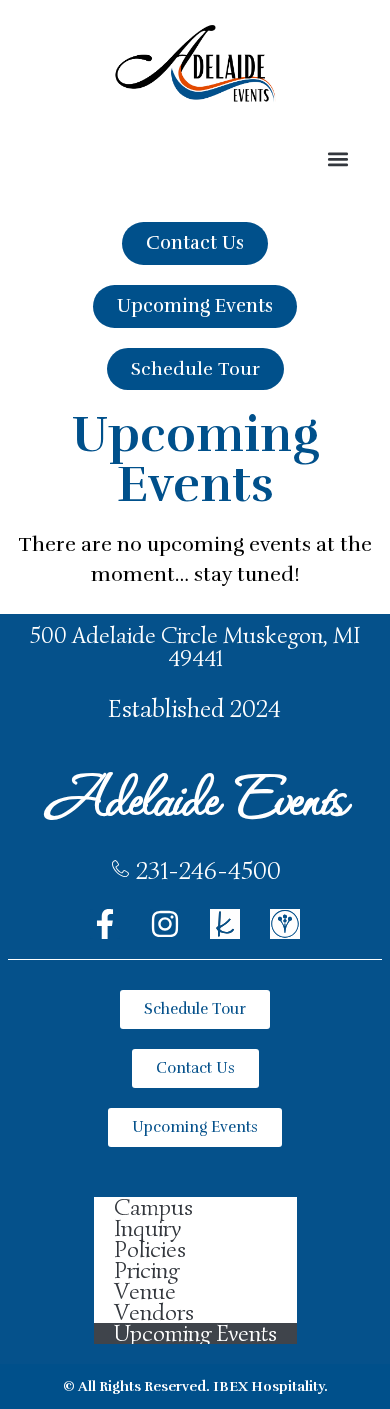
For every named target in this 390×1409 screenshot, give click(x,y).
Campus (153, 1207)
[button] (337, 159)
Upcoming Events (195, 1333)
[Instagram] (165, 924)
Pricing (146, 1270)
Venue (145, 1291)
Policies (150, 1249)
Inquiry (147, 1228)
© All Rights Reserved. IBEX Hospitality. (195, 1386)
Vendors (154, 1312)
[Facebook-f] (105, 924)
